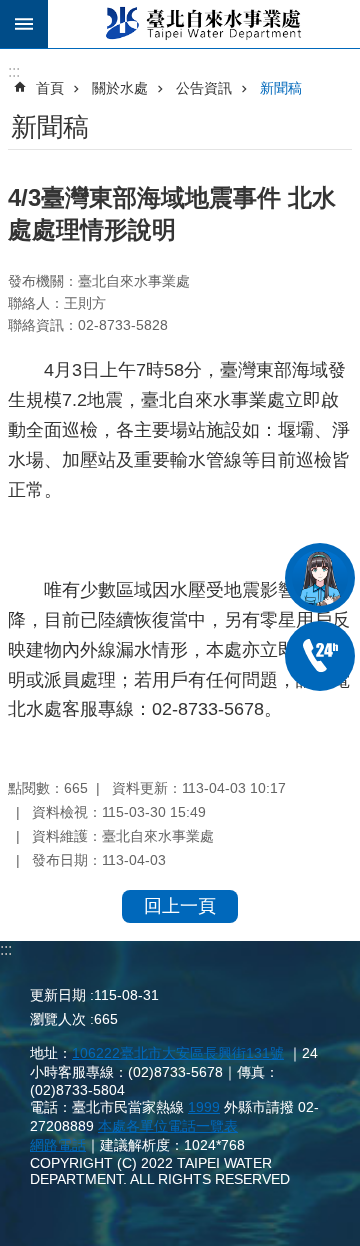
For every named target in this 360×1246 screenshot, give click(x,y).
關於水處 (120, 88)
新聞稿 (281, 88)
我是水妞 (320, 578)
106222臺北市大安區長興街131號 (178, 1053)
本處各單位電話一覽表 (168, 1126)
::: (6, 949)
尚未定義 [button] (24, 24)
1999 (204, 1107)
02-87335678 (320, 656)
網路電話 (58, 1145)
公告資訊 (204, 88)
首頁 (50, 88)
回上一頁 (180, 906)
